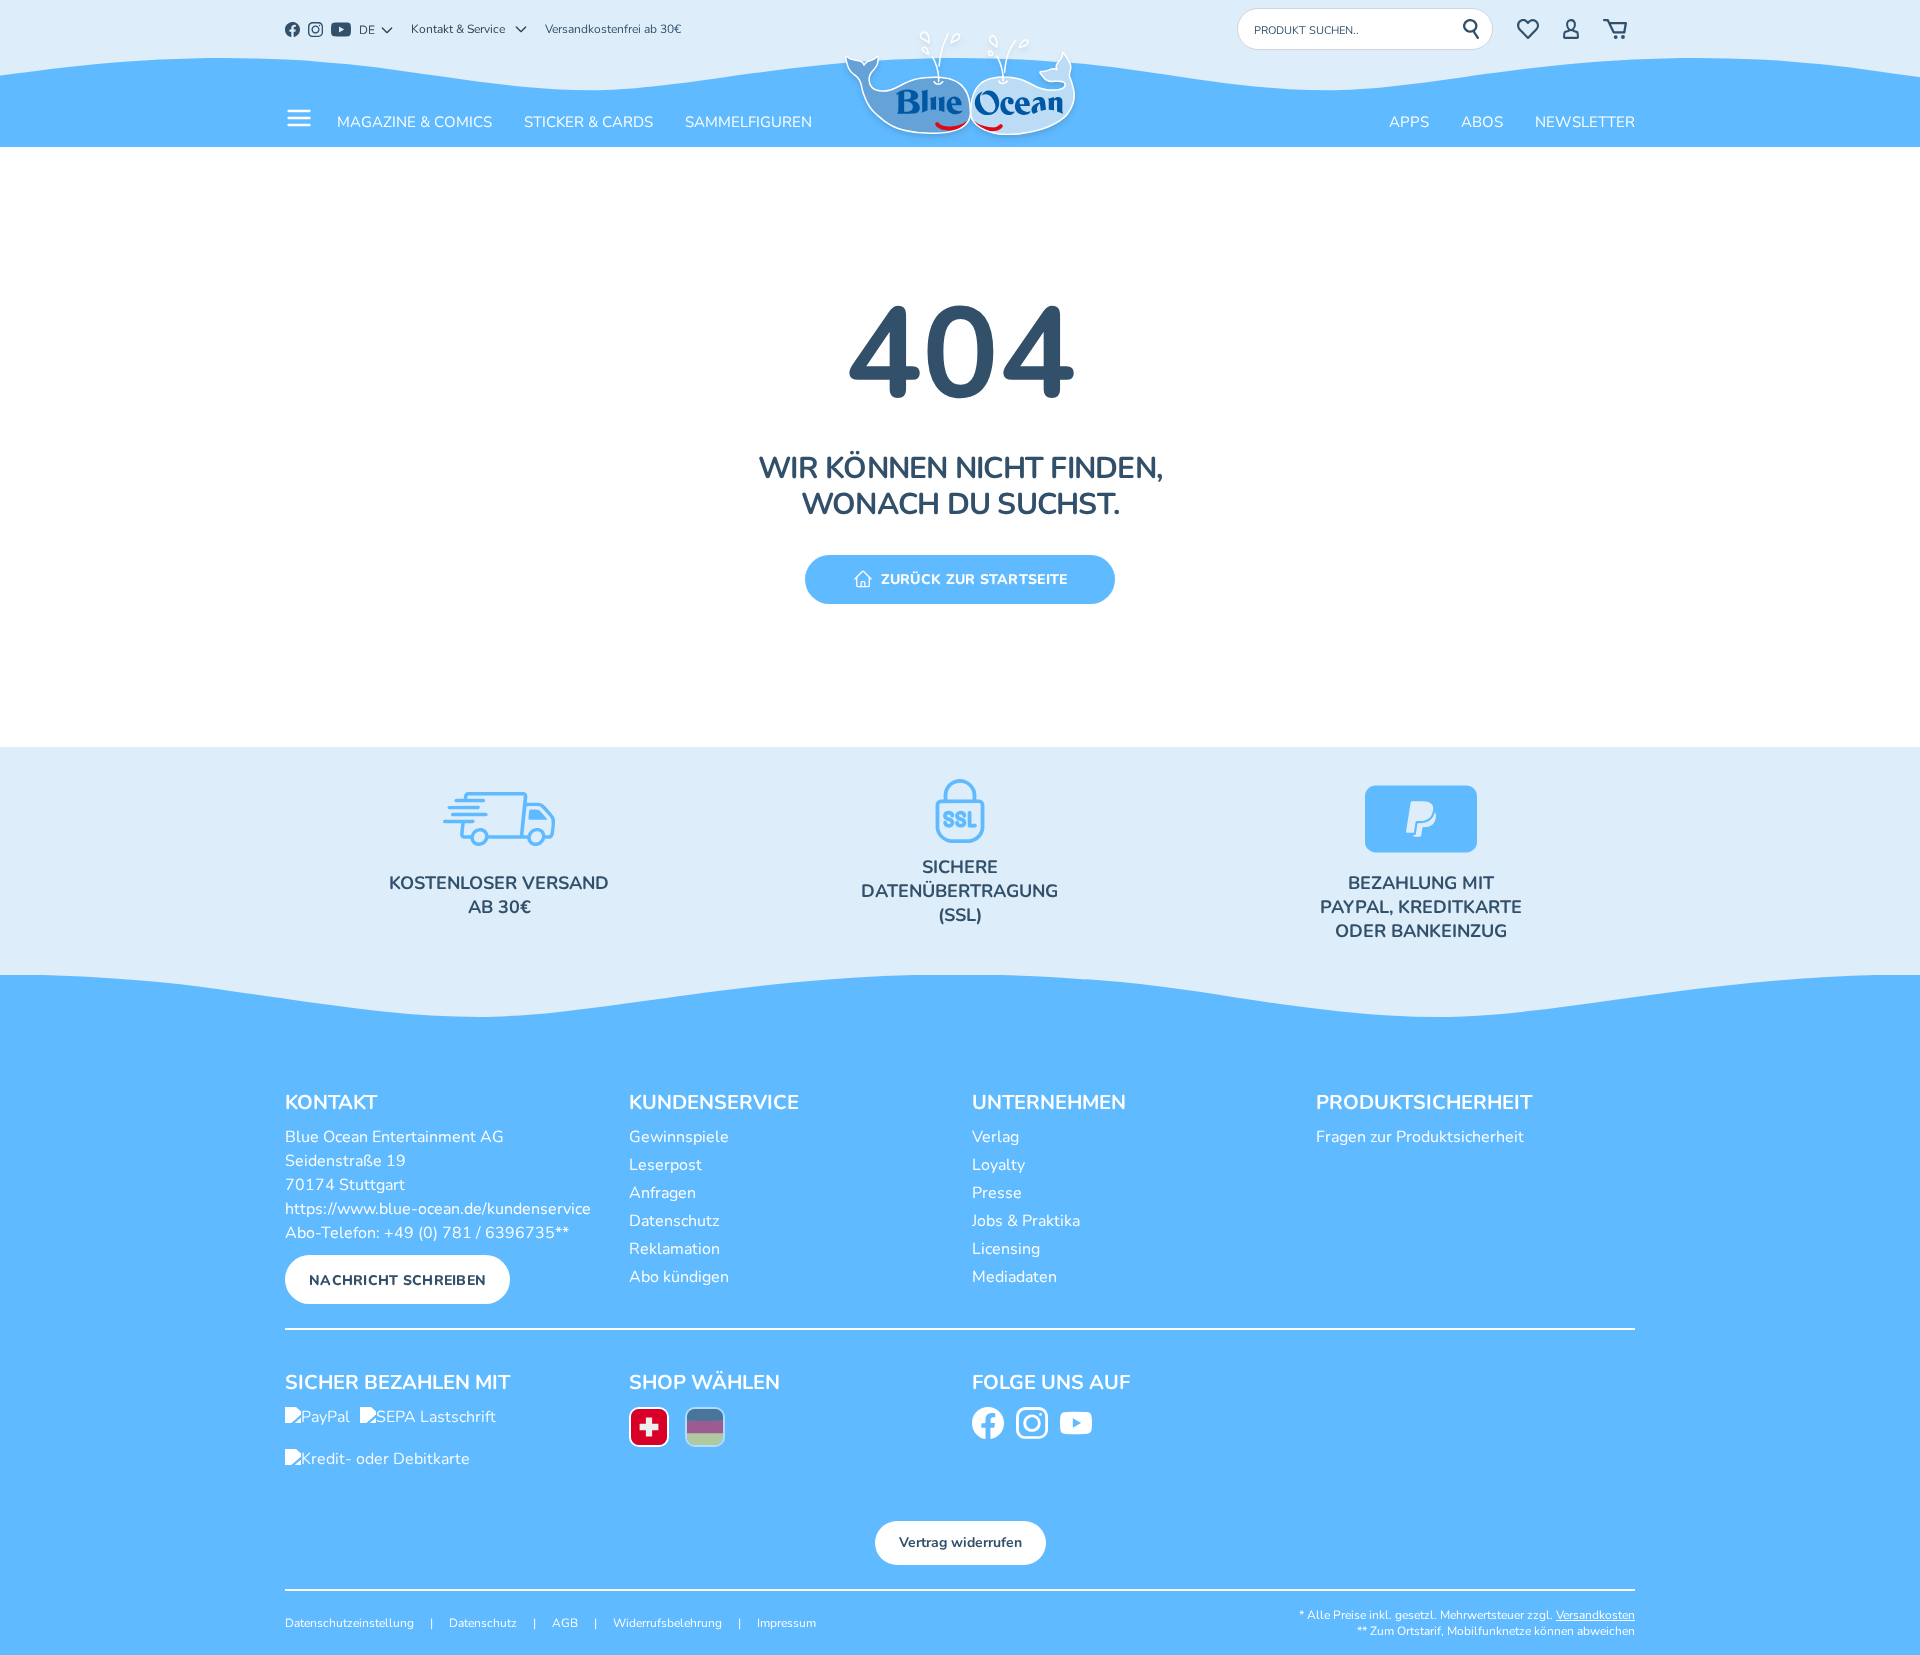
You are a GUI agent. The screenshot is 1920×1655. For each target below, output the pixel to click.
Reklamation (674, 1249)
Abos (1482, 122)
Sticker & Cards (588, 122)
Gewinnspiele (679, 1137)
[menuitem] (649, 1429)
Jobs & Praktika (1026, 1221)
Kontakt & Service (458, 29)
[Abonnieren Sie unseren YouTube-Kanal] (1080, 1423)
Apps (1409, 122)
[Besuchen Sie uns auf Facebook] (992, 1423)
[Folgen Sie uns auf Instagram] (1036, 1423)
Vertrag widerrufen (960, 1542)
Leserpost (665, 1165)
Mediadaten (1014, 1277)
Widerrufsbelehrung (667, 1623)
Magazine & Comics (414, 122)
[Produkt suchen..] (1477, 29)
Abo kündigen (679, 1277)
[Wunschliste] (1528, 29)
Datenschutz (674, 1221)
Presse (997, 1193)
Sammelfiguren (748, 122)
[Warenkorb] (1615, 29)
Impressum (786, 1623)
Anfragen (662, 1193)
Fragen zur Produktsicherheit (1420, 1137)
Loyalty (998, 1165)
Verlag (995, 1137)
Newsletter (1585, 122)
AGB (565, 1623)
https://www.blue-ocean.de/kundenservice (438, 1209)
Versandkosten (1595, 1615)
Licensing (1006, 1249)
